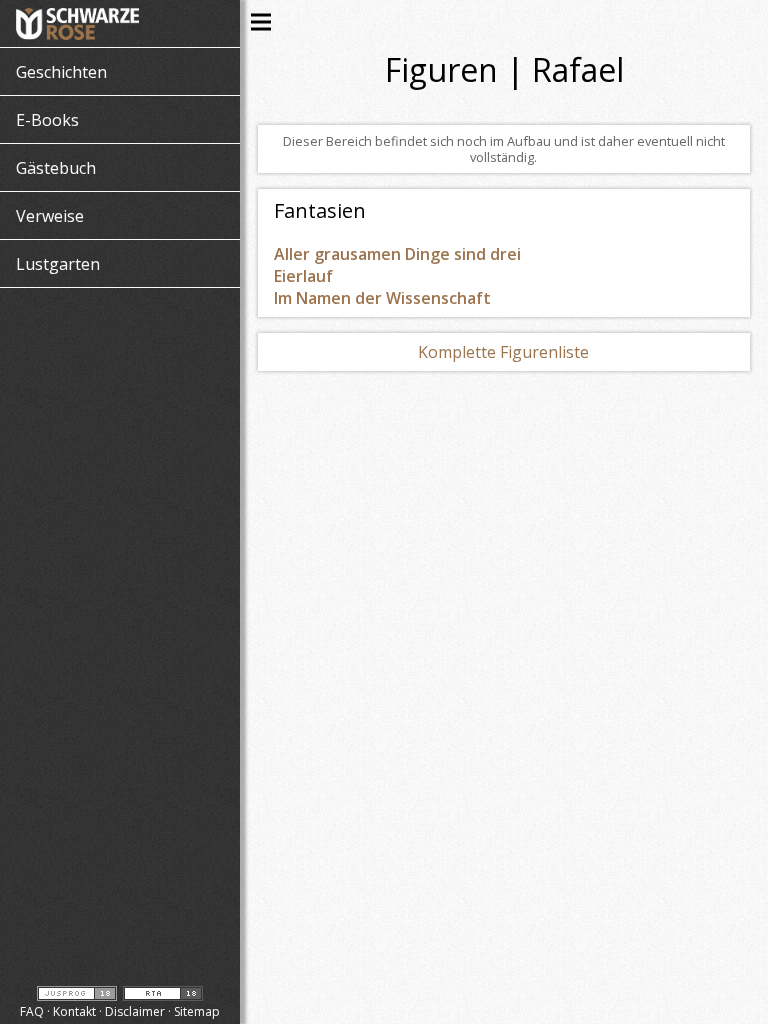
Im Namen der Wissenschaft (382, 298)
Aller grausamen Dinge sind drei (397, 254)
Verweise (50, 216)
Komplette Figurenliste (503, 352)
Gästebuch (56, 168)
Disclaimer (135, 1011)
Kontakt (74, 1011)
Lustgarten (58, 264)
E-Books (47, 120)
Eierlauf (303, 276)
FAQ (32, 1011)
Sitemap (197, 1011)
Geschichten (61, 72)
